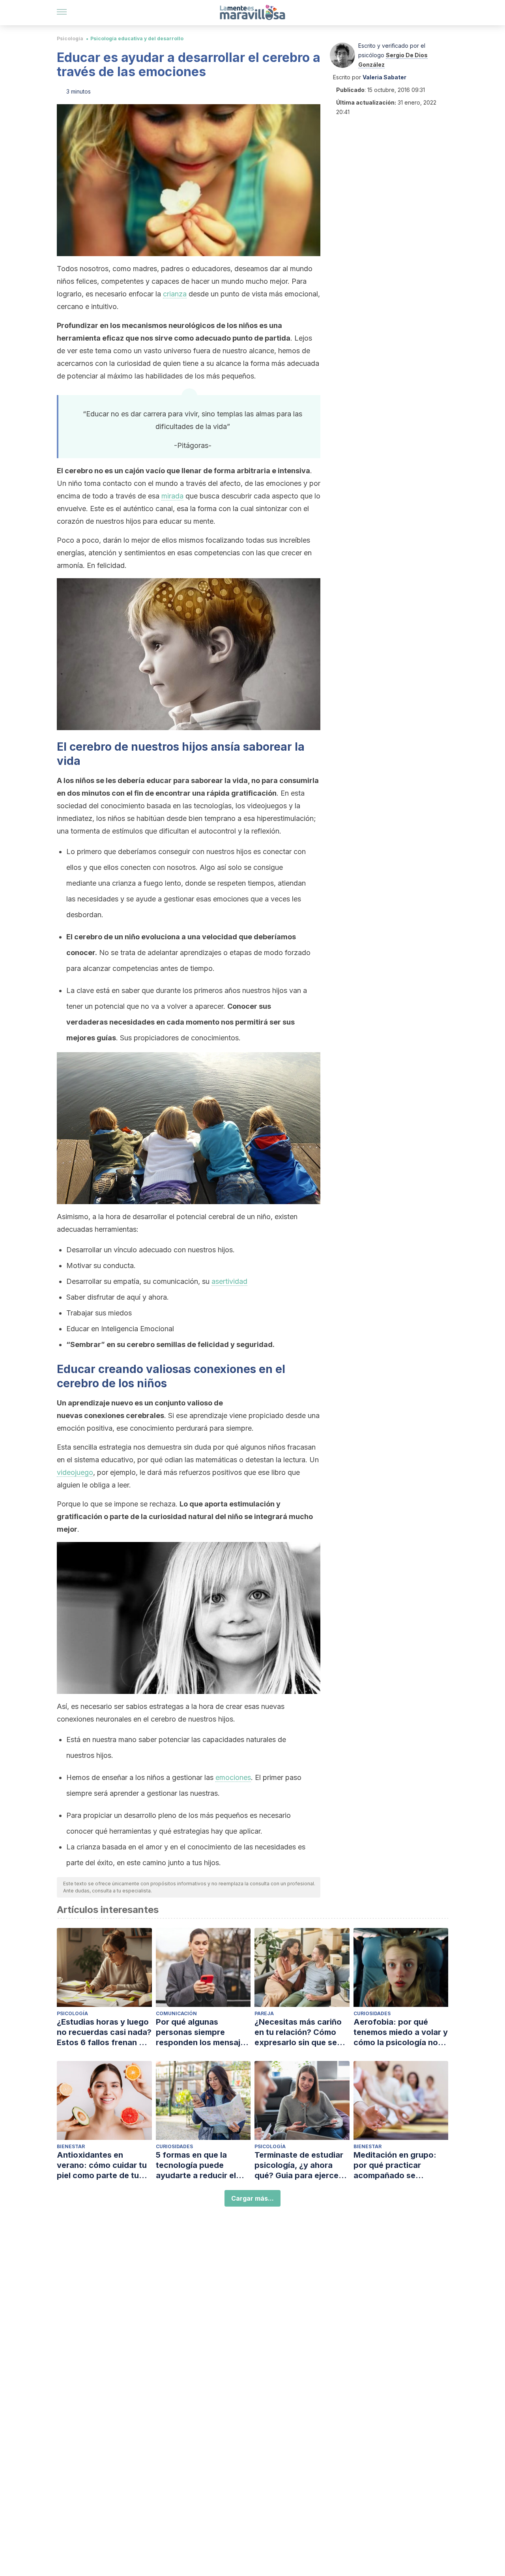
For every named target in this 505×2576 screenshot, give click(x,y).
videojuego (75, 1472)
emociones (233, 1777)
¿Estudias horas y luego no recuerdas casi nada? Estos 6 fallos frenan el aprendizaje (104, 2032)
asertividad (229, 1281)
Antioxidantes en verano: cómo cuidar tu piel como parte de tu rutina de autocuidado (102, 2165)
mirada (172, 496)
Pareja (264, 2013)
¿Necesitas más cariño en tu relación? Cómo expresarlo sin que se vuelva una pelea (298, 2032)
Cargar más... (252, 2198)
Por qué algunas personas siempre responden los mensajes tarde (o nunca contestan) (203, 2032)
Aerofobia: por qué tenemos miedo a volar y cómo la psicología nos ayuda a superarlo (401, 2032)
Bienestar (71, 2146)
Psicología (70, 38)
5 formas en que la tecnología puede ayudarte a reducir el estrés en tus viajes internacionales (196, 2165)
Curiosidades (372, 2013)
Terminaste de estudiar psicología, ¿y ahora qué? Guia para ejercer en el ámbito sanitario (299, 2165)
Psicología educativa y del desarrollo (137, 38)
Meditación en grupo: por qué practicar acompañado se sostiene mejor (395, 2165)
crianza (175, 294)
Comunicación (176, 2013)
